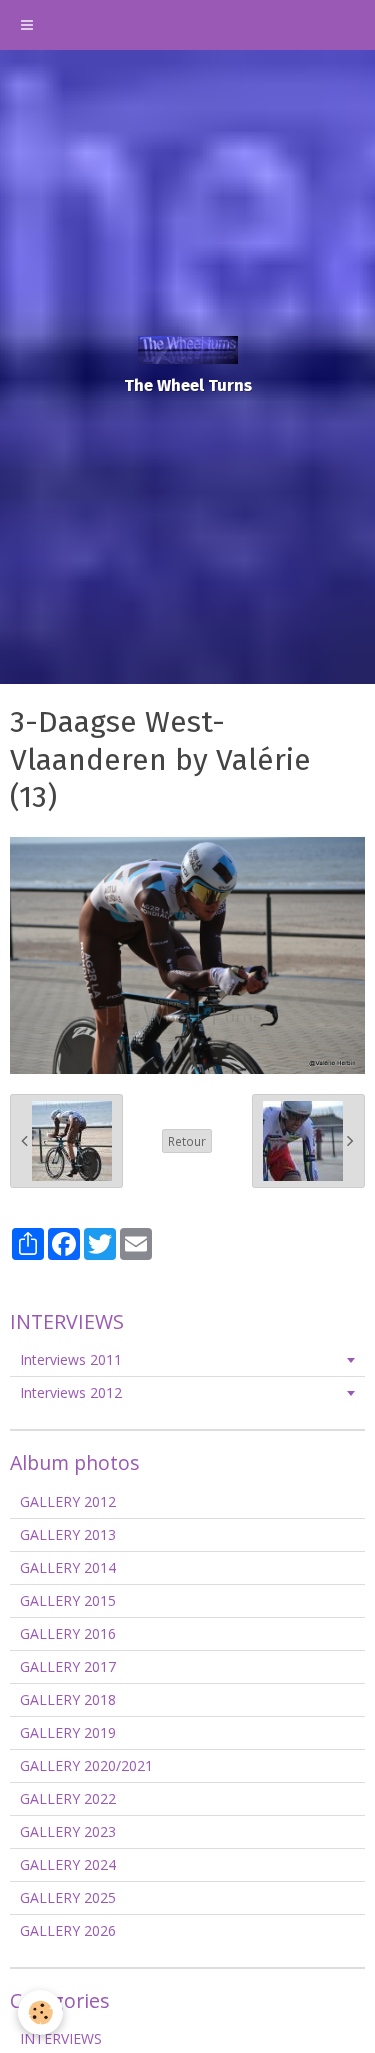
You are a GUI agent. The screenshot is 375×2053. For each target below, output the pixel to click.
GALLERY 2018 (68, 1699)
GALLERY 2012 (68, 1501)
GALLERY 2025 (68, 1897)
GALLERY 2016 (68, 1633)
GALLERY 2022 (68, 1798)
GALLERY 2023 (68, 1831)
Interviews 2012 (71, 1392)
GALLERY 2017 (68, 1666)
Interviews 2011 (71, 1359)
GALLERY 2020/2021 (86, 1765)
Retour (187, 1141)
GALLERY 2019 (68, 1732)
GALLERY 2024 (68, 1864)
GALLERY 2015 (68, 1600)
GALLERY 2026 (68, 1930)
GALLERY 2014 (68, 1567)
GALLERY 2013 (68, 1534)
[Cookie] (40, 2012)
